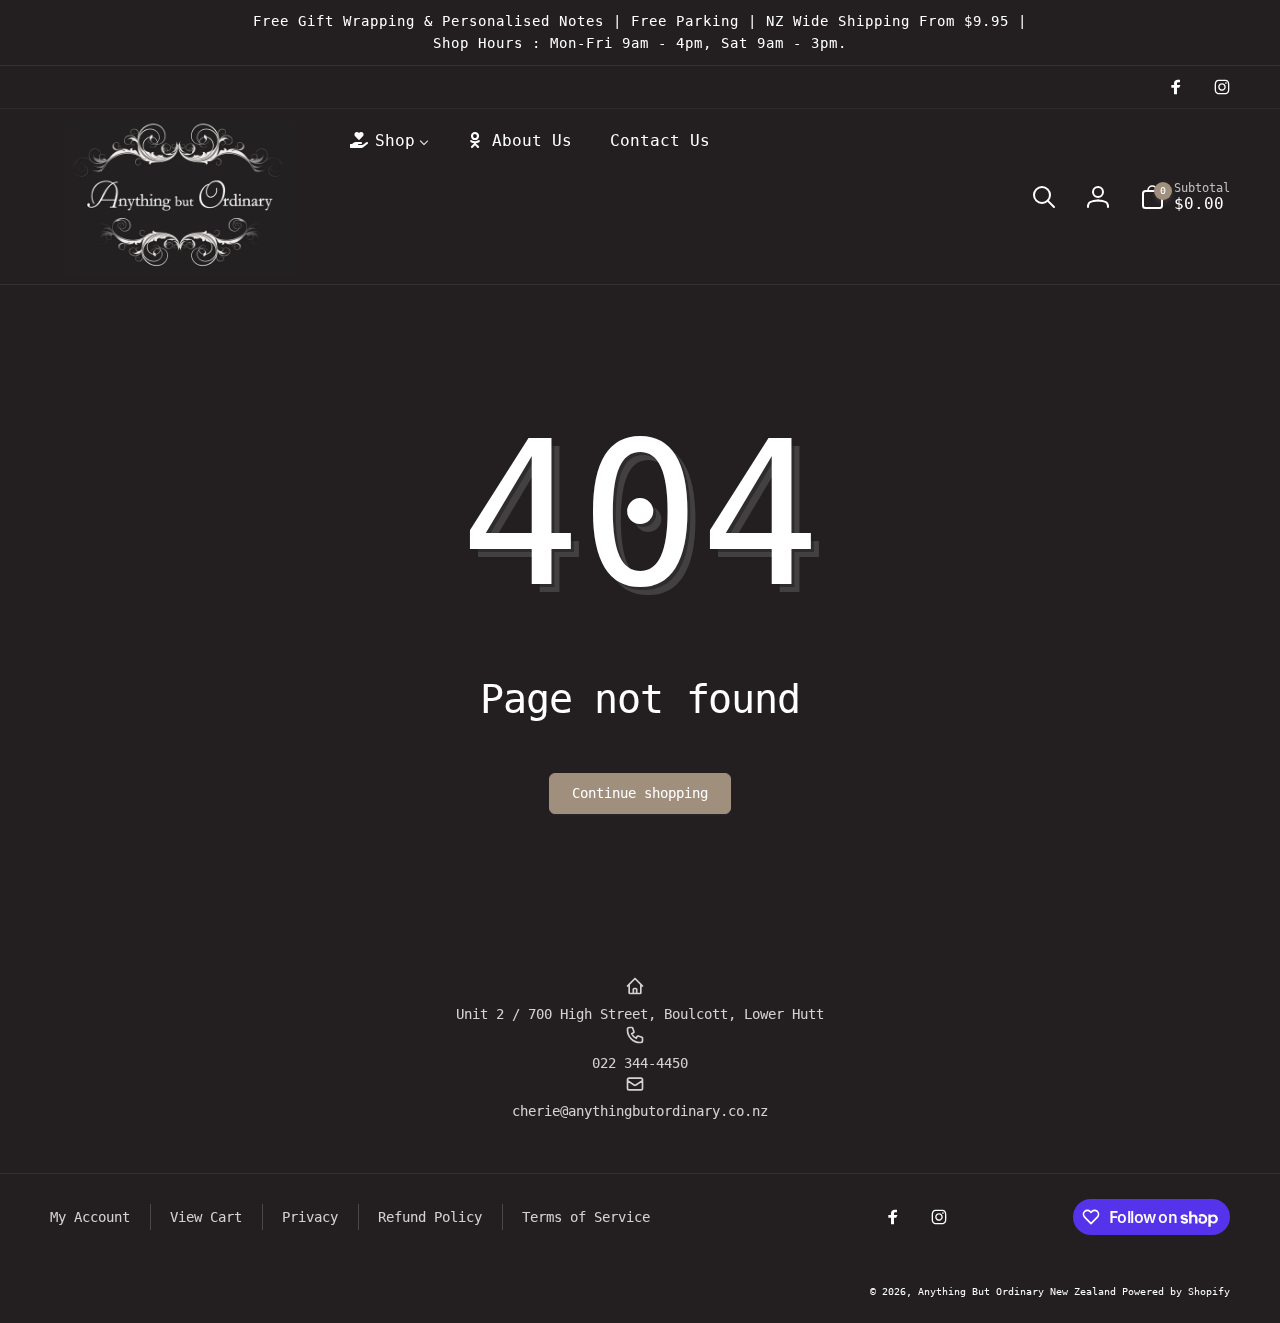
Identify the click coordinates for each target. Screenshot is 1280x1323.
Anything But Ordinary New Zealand (1020, 1291)
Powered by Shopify (1176, 1291)
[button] (1044, 197)
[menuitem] (388, 141)
